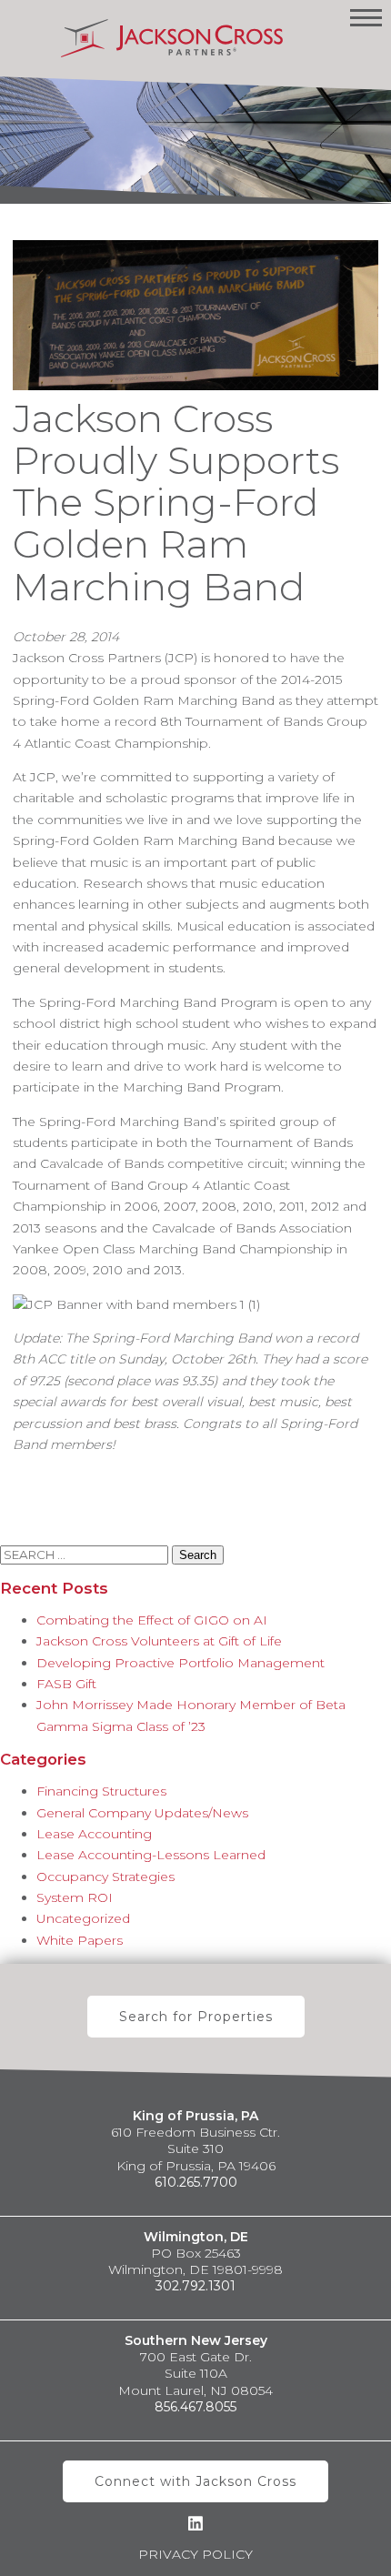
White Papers (80, 1940)
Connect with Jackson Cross (195, 2481)
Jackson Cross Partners (172, 38)
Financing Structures (101, 1791)
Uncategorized (83, 1918)
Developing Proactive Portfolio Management (180, 1663)
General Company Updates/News (142, 1813)
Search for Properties (196, 2017)
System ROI (75, 1897)
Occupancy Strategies (105, 1877)
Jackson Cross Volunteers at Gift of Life (159, 1641)
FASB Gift (66, 1684)
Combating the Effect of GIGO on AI (152, 1620)
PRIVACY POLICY (195, 2554)
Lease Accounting (94, 1834)
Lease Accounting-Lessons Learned (151, 1855)
